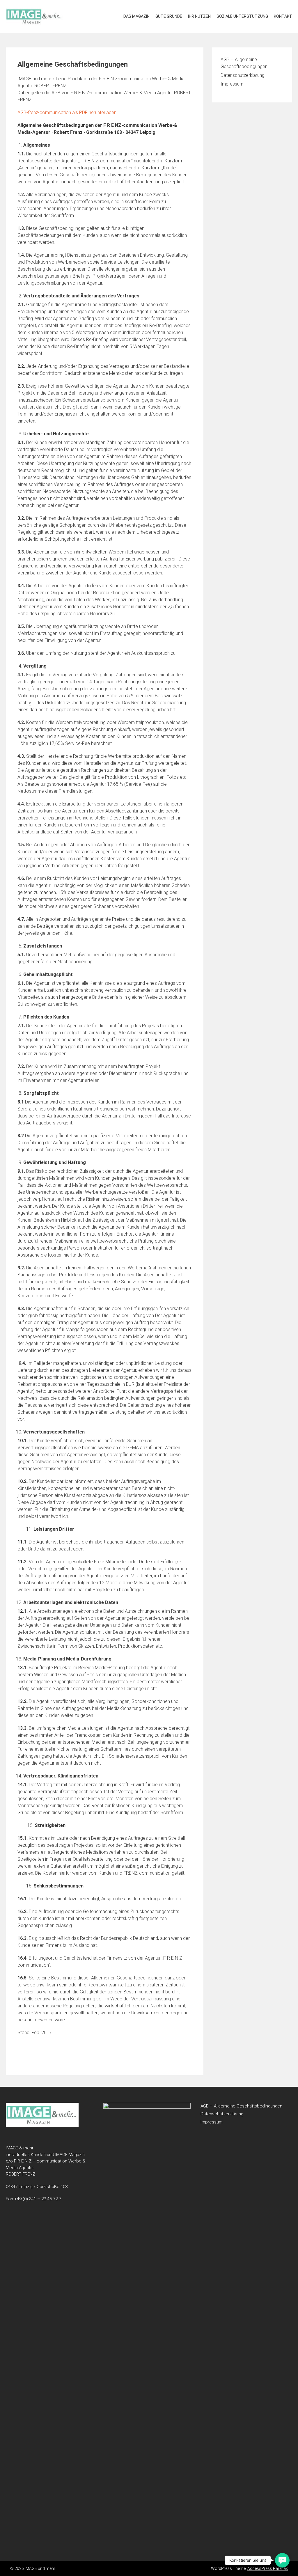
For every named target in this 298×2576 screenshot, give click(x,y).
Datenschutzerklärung (243, 75)
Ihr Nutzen (199, 16)
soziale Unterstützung (242, 16)
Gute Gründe (169, 16)
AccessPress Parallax (268, 2568)
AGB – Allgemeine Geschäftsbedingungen (241, 2106)
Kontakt (283, 16)
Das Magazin (136, 16)
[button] (282, 2560)
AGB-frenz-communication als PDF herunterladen (67, 112)
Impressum (232, 84)
